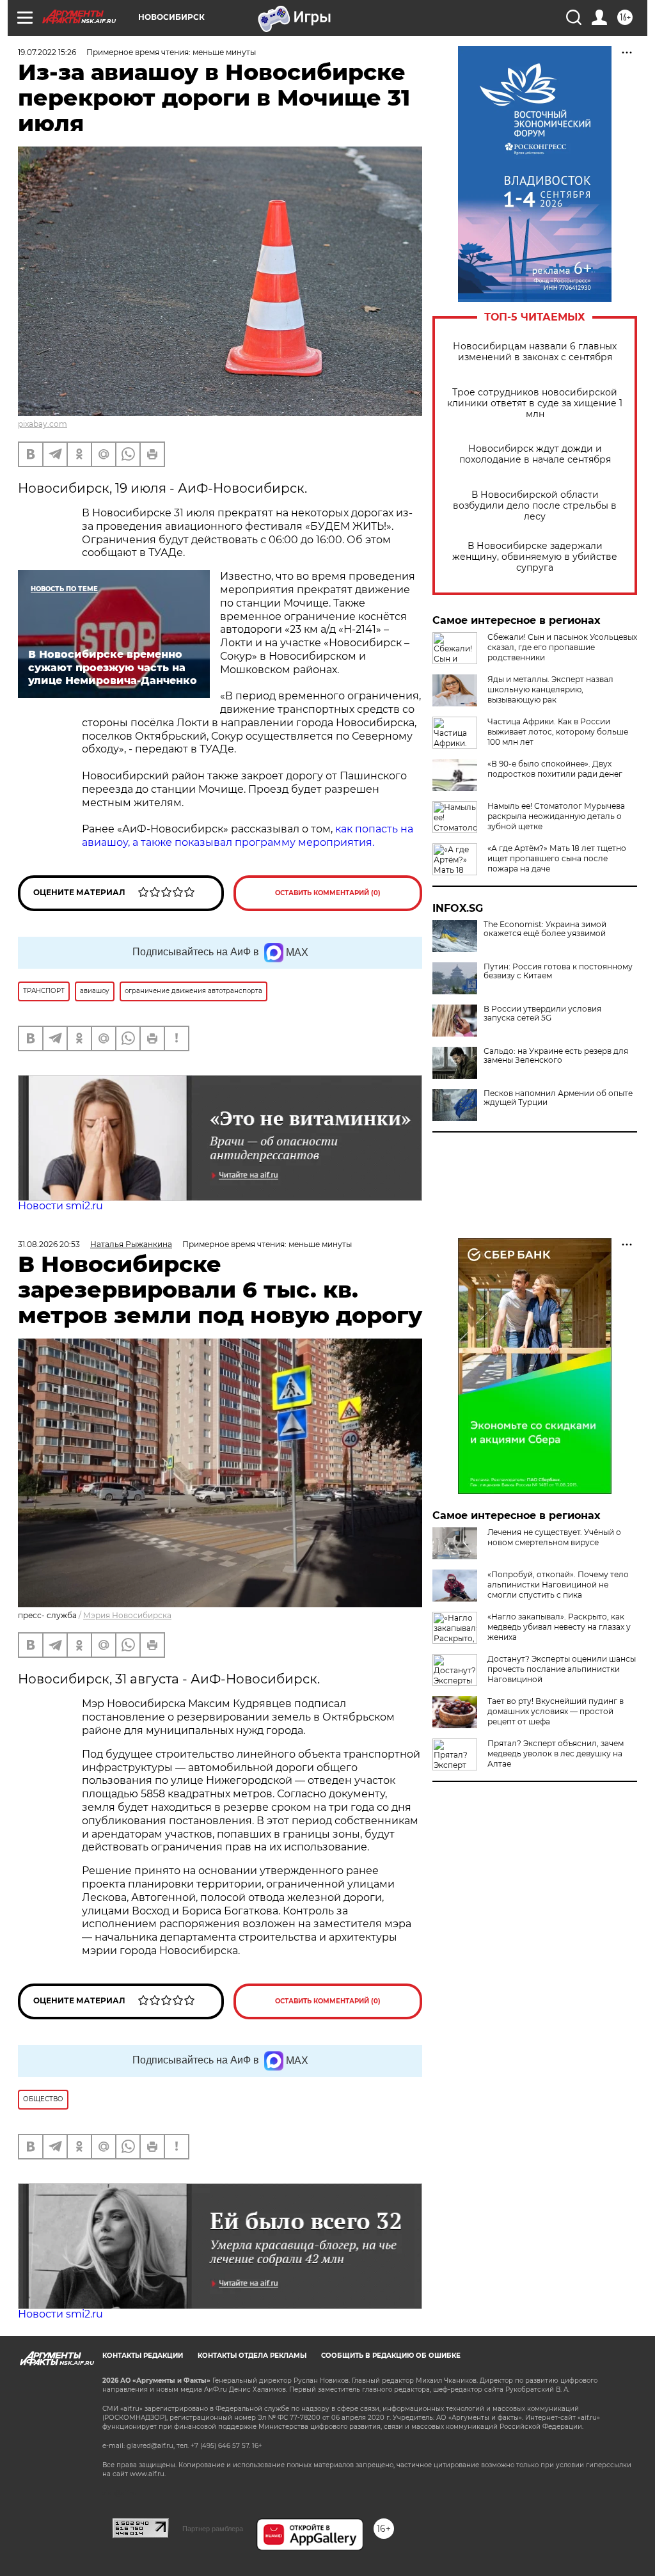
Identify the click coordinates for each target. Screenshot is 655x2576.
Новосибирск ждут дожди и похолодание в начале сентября (535, 454)
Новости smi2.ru (60, 1206)
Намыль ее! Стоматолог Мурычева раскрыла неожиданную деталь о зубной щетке (556, 816)
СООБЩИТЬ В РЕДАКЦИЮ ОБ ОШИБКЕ (391, 2356)
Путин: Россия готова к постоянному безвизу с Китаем (558, 971)
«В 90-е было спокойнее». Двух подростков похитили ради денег (555, 769)
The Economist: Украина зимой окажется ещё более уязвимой (545, 929)
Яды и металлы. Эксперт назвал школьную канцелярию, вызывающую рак (550, 689)
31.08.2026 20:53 (49, 1244)
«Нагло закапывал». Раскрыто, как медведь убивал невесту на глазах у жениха (559, 1627)
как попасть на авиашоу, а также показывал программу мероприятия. (248, 836)
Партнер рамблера (213, 2529)
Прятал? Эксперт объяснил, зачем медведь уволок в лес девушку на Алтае (556, 1753)
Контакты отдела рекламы (252, 2356)
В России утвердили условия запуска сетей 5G (542, 1014)
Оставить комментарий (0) (328, 893)
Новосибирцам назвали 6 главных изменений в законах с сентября (535, 352)
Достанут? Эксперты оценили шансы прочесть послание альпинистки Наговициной (562, 1669)
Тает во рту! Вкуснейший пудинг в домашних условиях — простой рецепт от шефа (556, 1711)
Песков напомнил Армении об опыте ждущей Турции (558, 1098)
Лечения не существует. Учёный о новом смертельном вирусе (554, 1537)
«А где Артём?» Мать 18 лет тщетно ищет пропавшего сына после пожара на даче (557, 858)
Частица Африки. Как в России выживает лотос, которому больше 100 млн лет (558, 732)
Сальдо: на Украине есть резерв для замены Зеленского (556, 1056)
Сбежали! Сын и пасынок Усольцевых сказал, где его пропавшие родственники (562, 647)
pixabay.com (43, 424)
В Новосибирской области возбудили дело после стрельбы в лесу (535, 506)
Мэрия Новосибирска (127, 1615)
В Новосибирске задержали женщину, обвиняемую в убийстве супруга (535, 557)
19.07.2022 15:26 (47, 52)
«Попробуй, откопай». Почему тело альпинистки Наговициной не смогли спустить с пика (558, 1585)
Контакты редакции (143, 2356)
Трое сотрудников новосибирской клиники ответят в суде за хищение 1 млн (535, 403)
